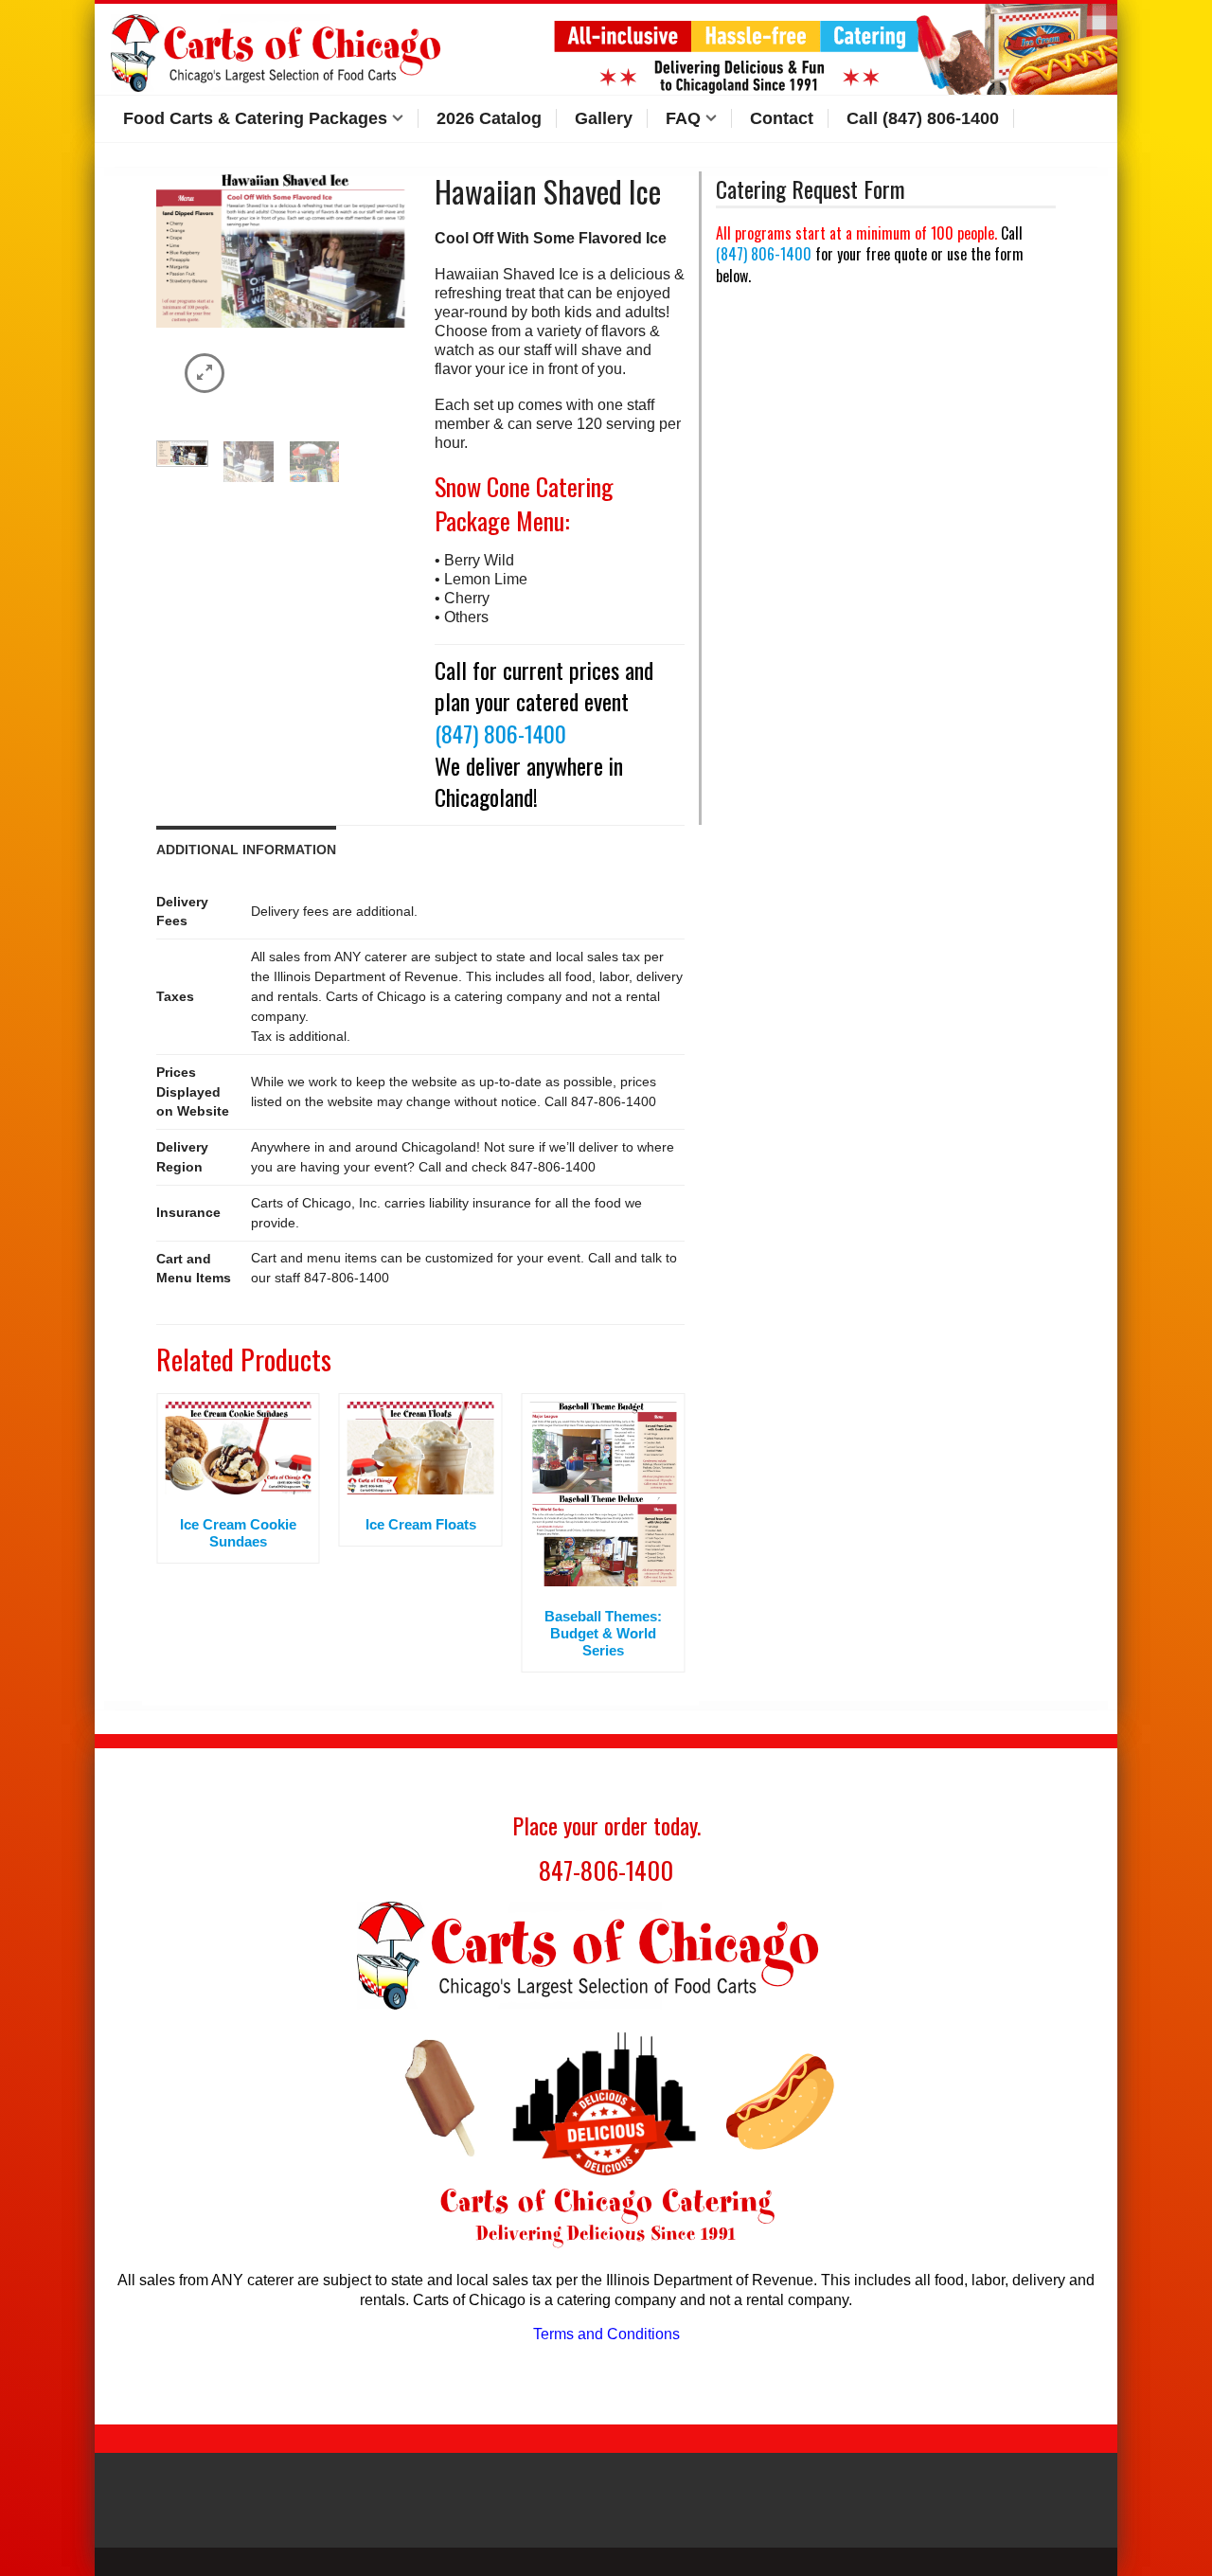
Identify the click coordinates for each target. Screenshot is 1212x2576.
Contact (782, 118)
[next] (393, 296)
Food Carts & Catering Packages (255, 118)
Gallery (604, 118)
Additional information (246, 850)
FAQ (683, 118)
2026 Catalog (489, 118)
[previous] (169, 296)
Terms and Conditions (606, 2334)
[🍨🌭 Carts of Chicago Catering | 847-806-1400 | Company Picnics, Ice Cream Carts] (289, 49)
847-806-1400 (606, 1870)
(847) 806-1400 (500, 733)
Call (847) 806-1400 (923, 118)
